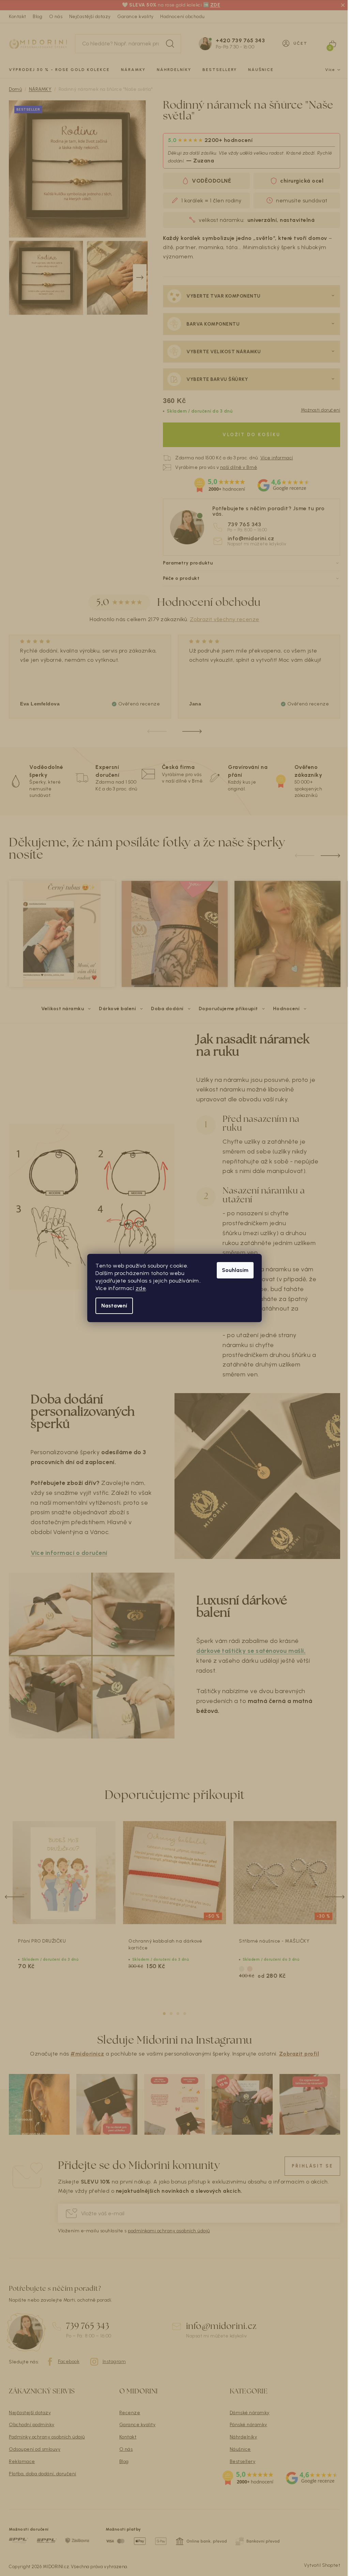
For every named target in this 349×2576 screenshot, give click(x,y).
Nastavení (114, 1306)
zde (141, 1288)
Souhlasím (235, 1270)
